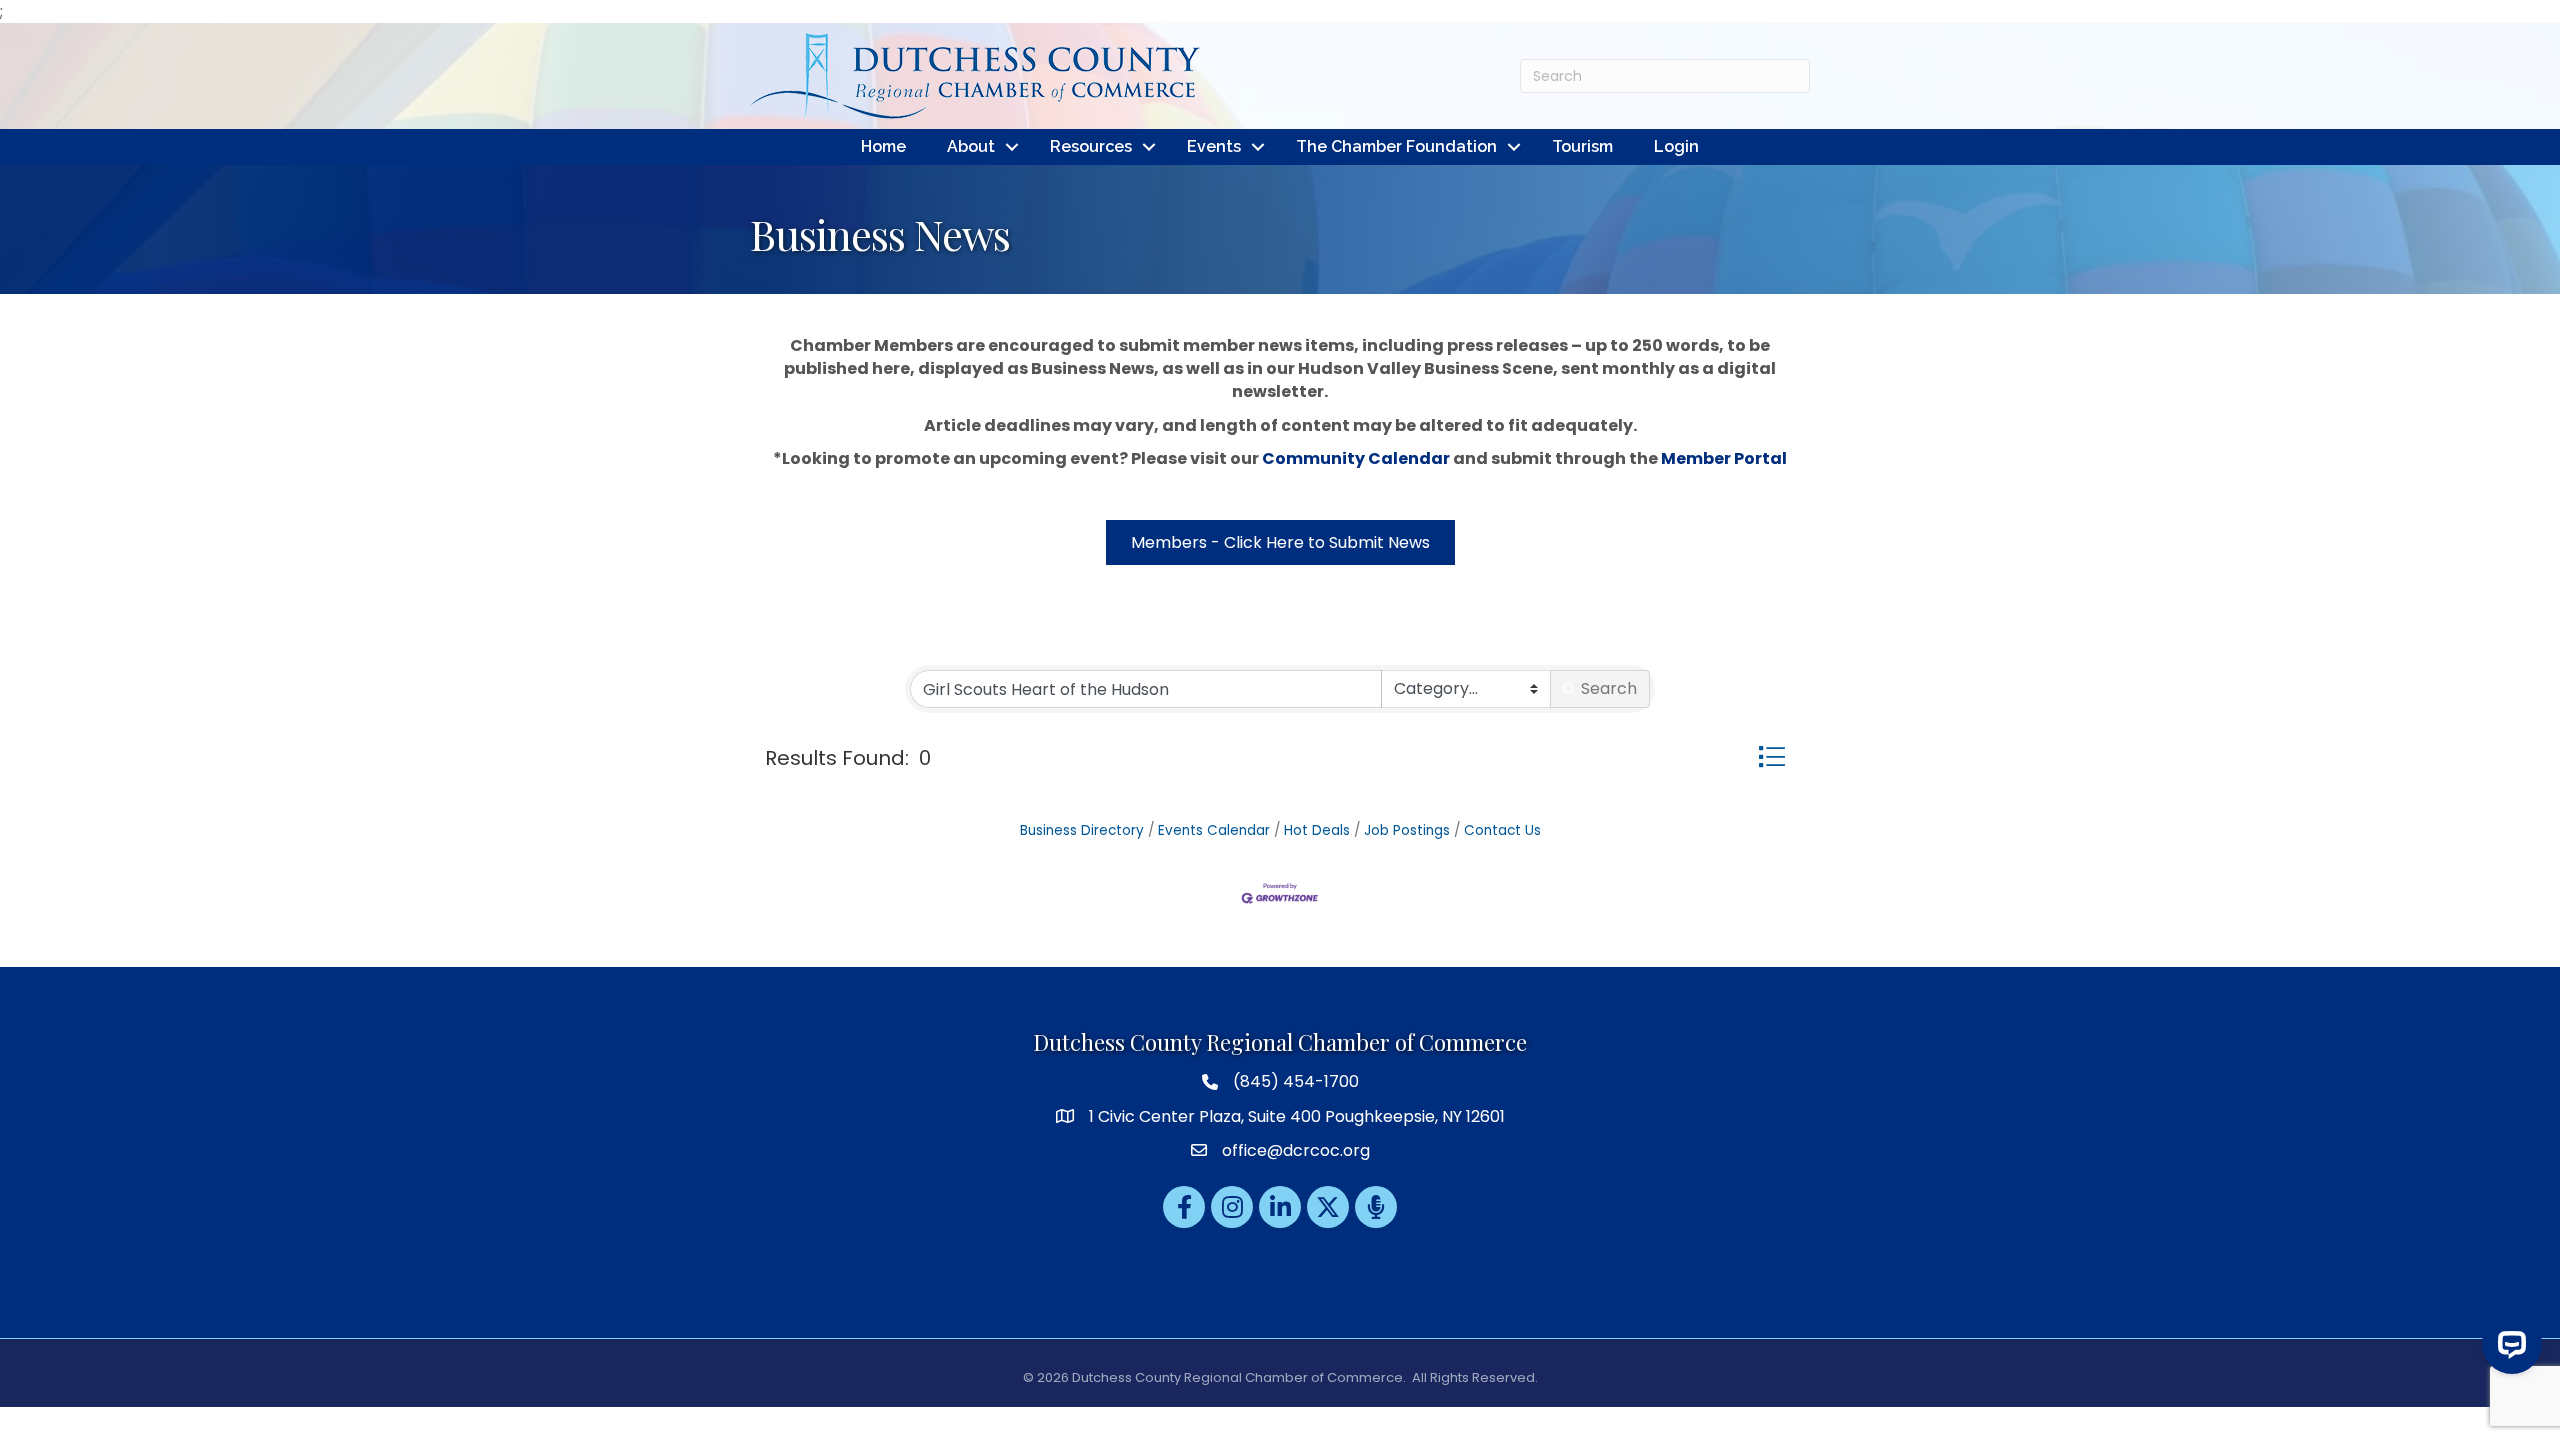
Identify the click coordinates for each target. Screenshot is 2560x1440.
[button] (1771, 756)
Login (1676, 146)
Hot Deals (1317, 830)
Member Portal (1724, 458)
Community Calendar (1356, 458)
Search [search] (1609, 688)
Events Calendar (1214, 830)
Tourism (1582, 146)
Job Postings (1407, 830)
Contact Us (1502, 830)
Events (1214, 146)
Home (883, 146)
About (971, 146)
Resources (1091, 146)
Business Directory (1082, 830)
